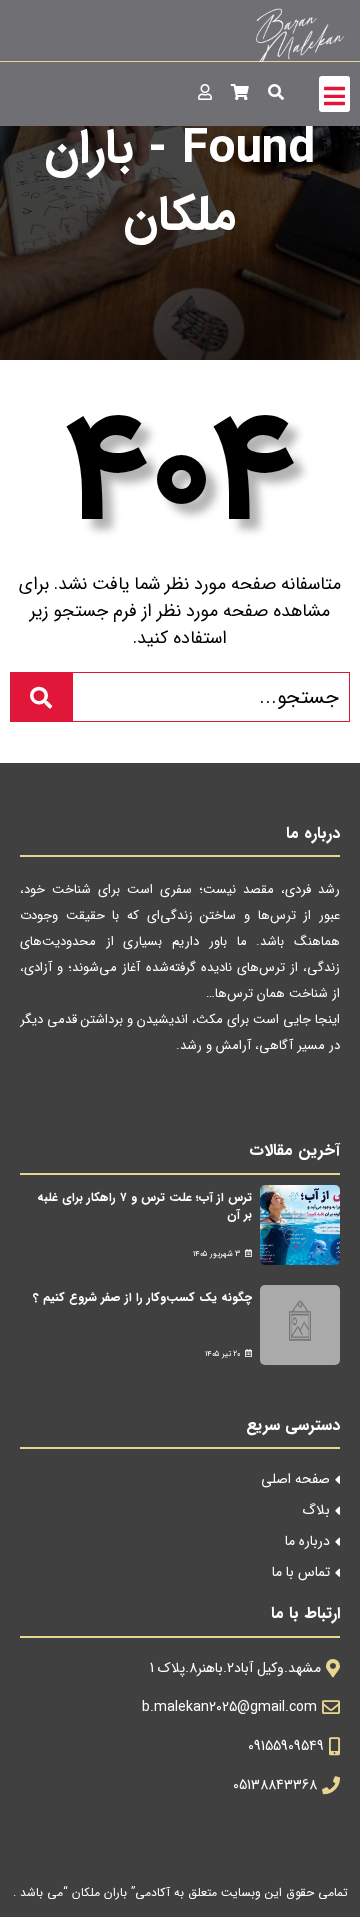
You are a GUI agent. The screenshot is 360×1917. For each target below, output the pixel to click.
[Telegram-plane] (227, 1099)
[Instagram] (181, 1099)
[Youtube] (319, 1099)
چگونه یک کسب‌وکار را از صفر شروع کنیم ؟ (142, 1297)
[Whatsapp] (273, 1099)
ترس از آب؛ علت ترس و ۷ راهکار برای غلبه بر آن (144, 1206)
